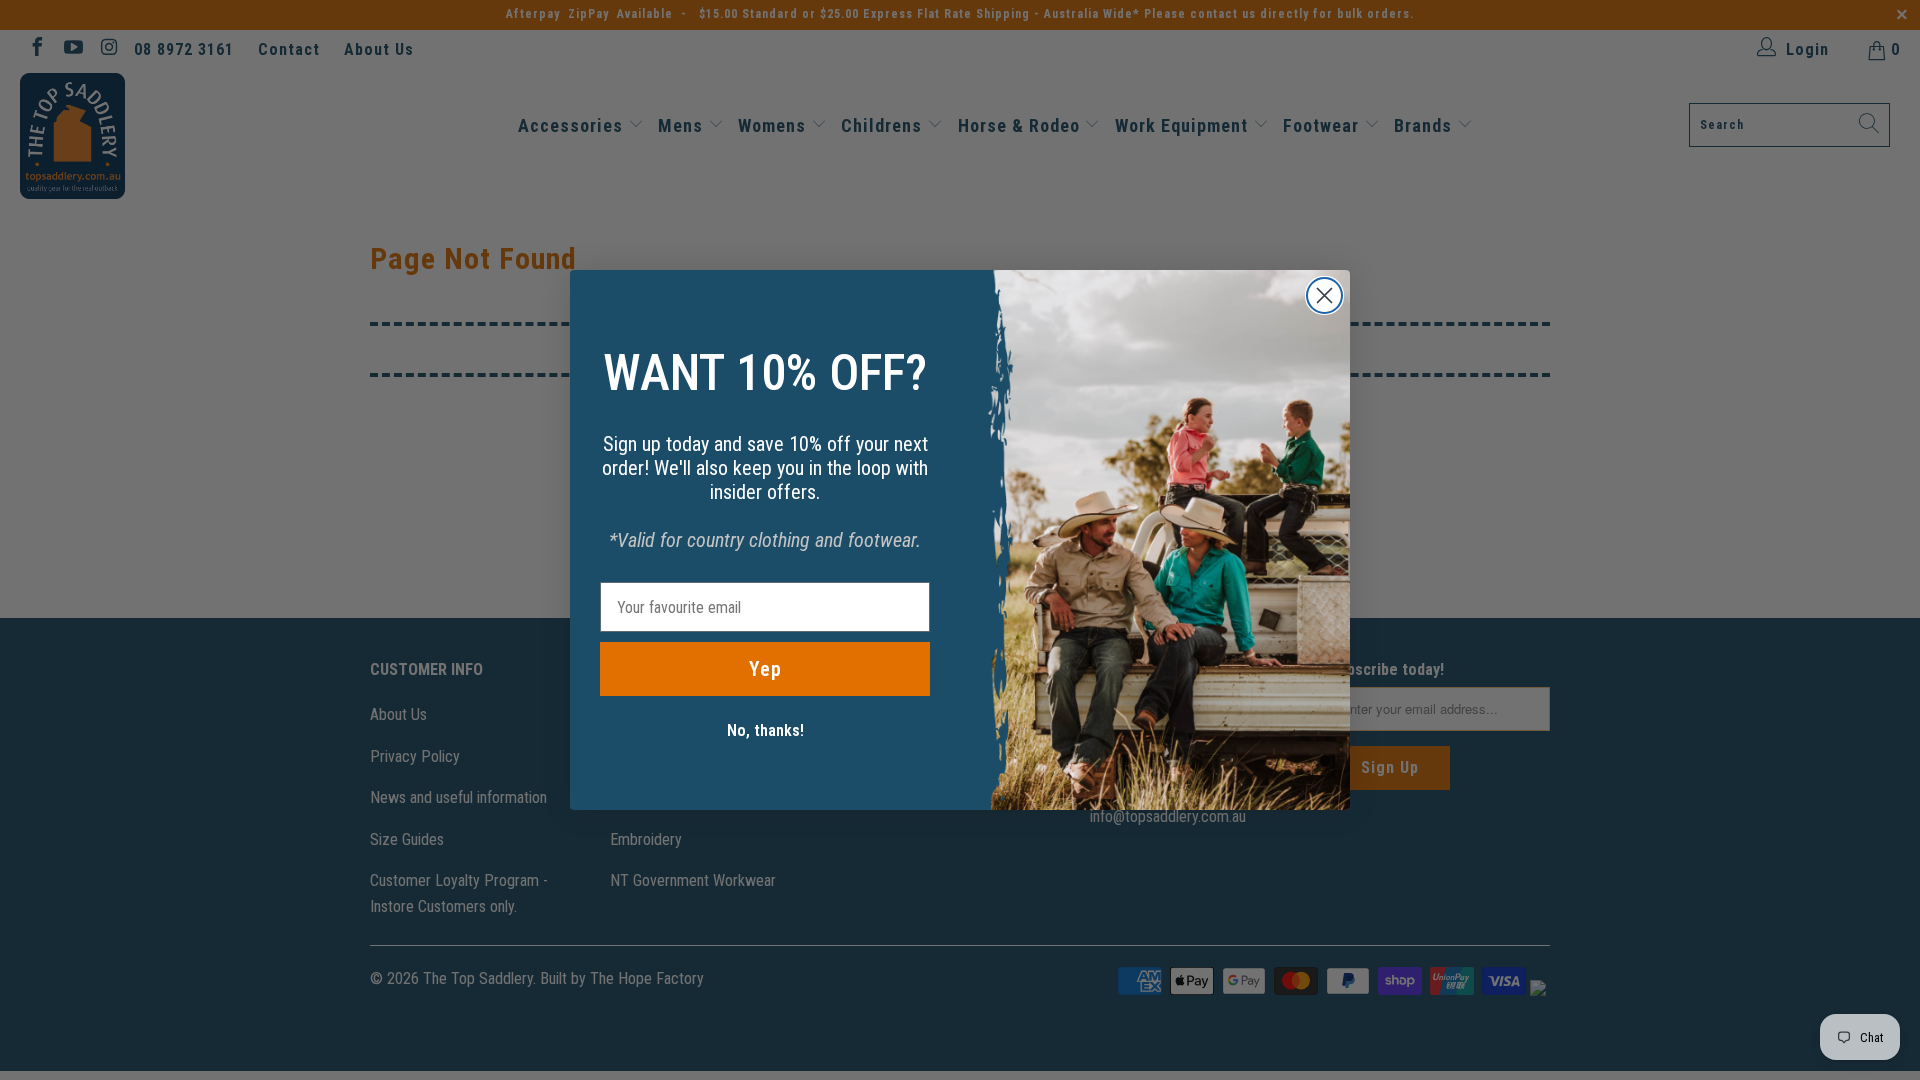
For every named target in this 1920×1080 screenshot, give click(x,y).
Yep (765, 669)
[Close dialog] (1324, 295)
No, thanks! (765, 730)
